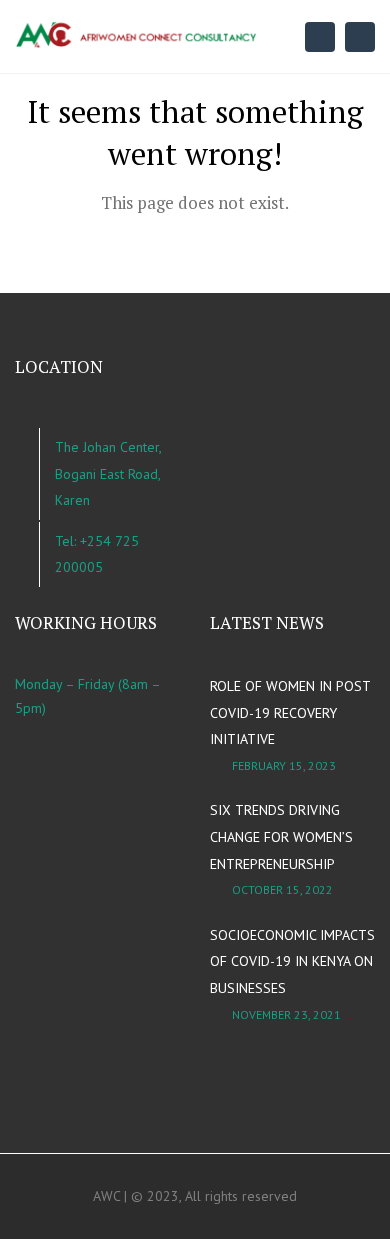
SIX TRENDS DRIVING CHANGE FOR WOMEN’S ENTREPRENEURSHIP (281, 836)
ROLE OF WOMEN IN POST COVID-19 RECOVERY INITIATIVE (290, 712)
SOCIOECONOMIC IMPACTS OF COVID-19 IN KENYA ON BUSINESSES (292, 961)
